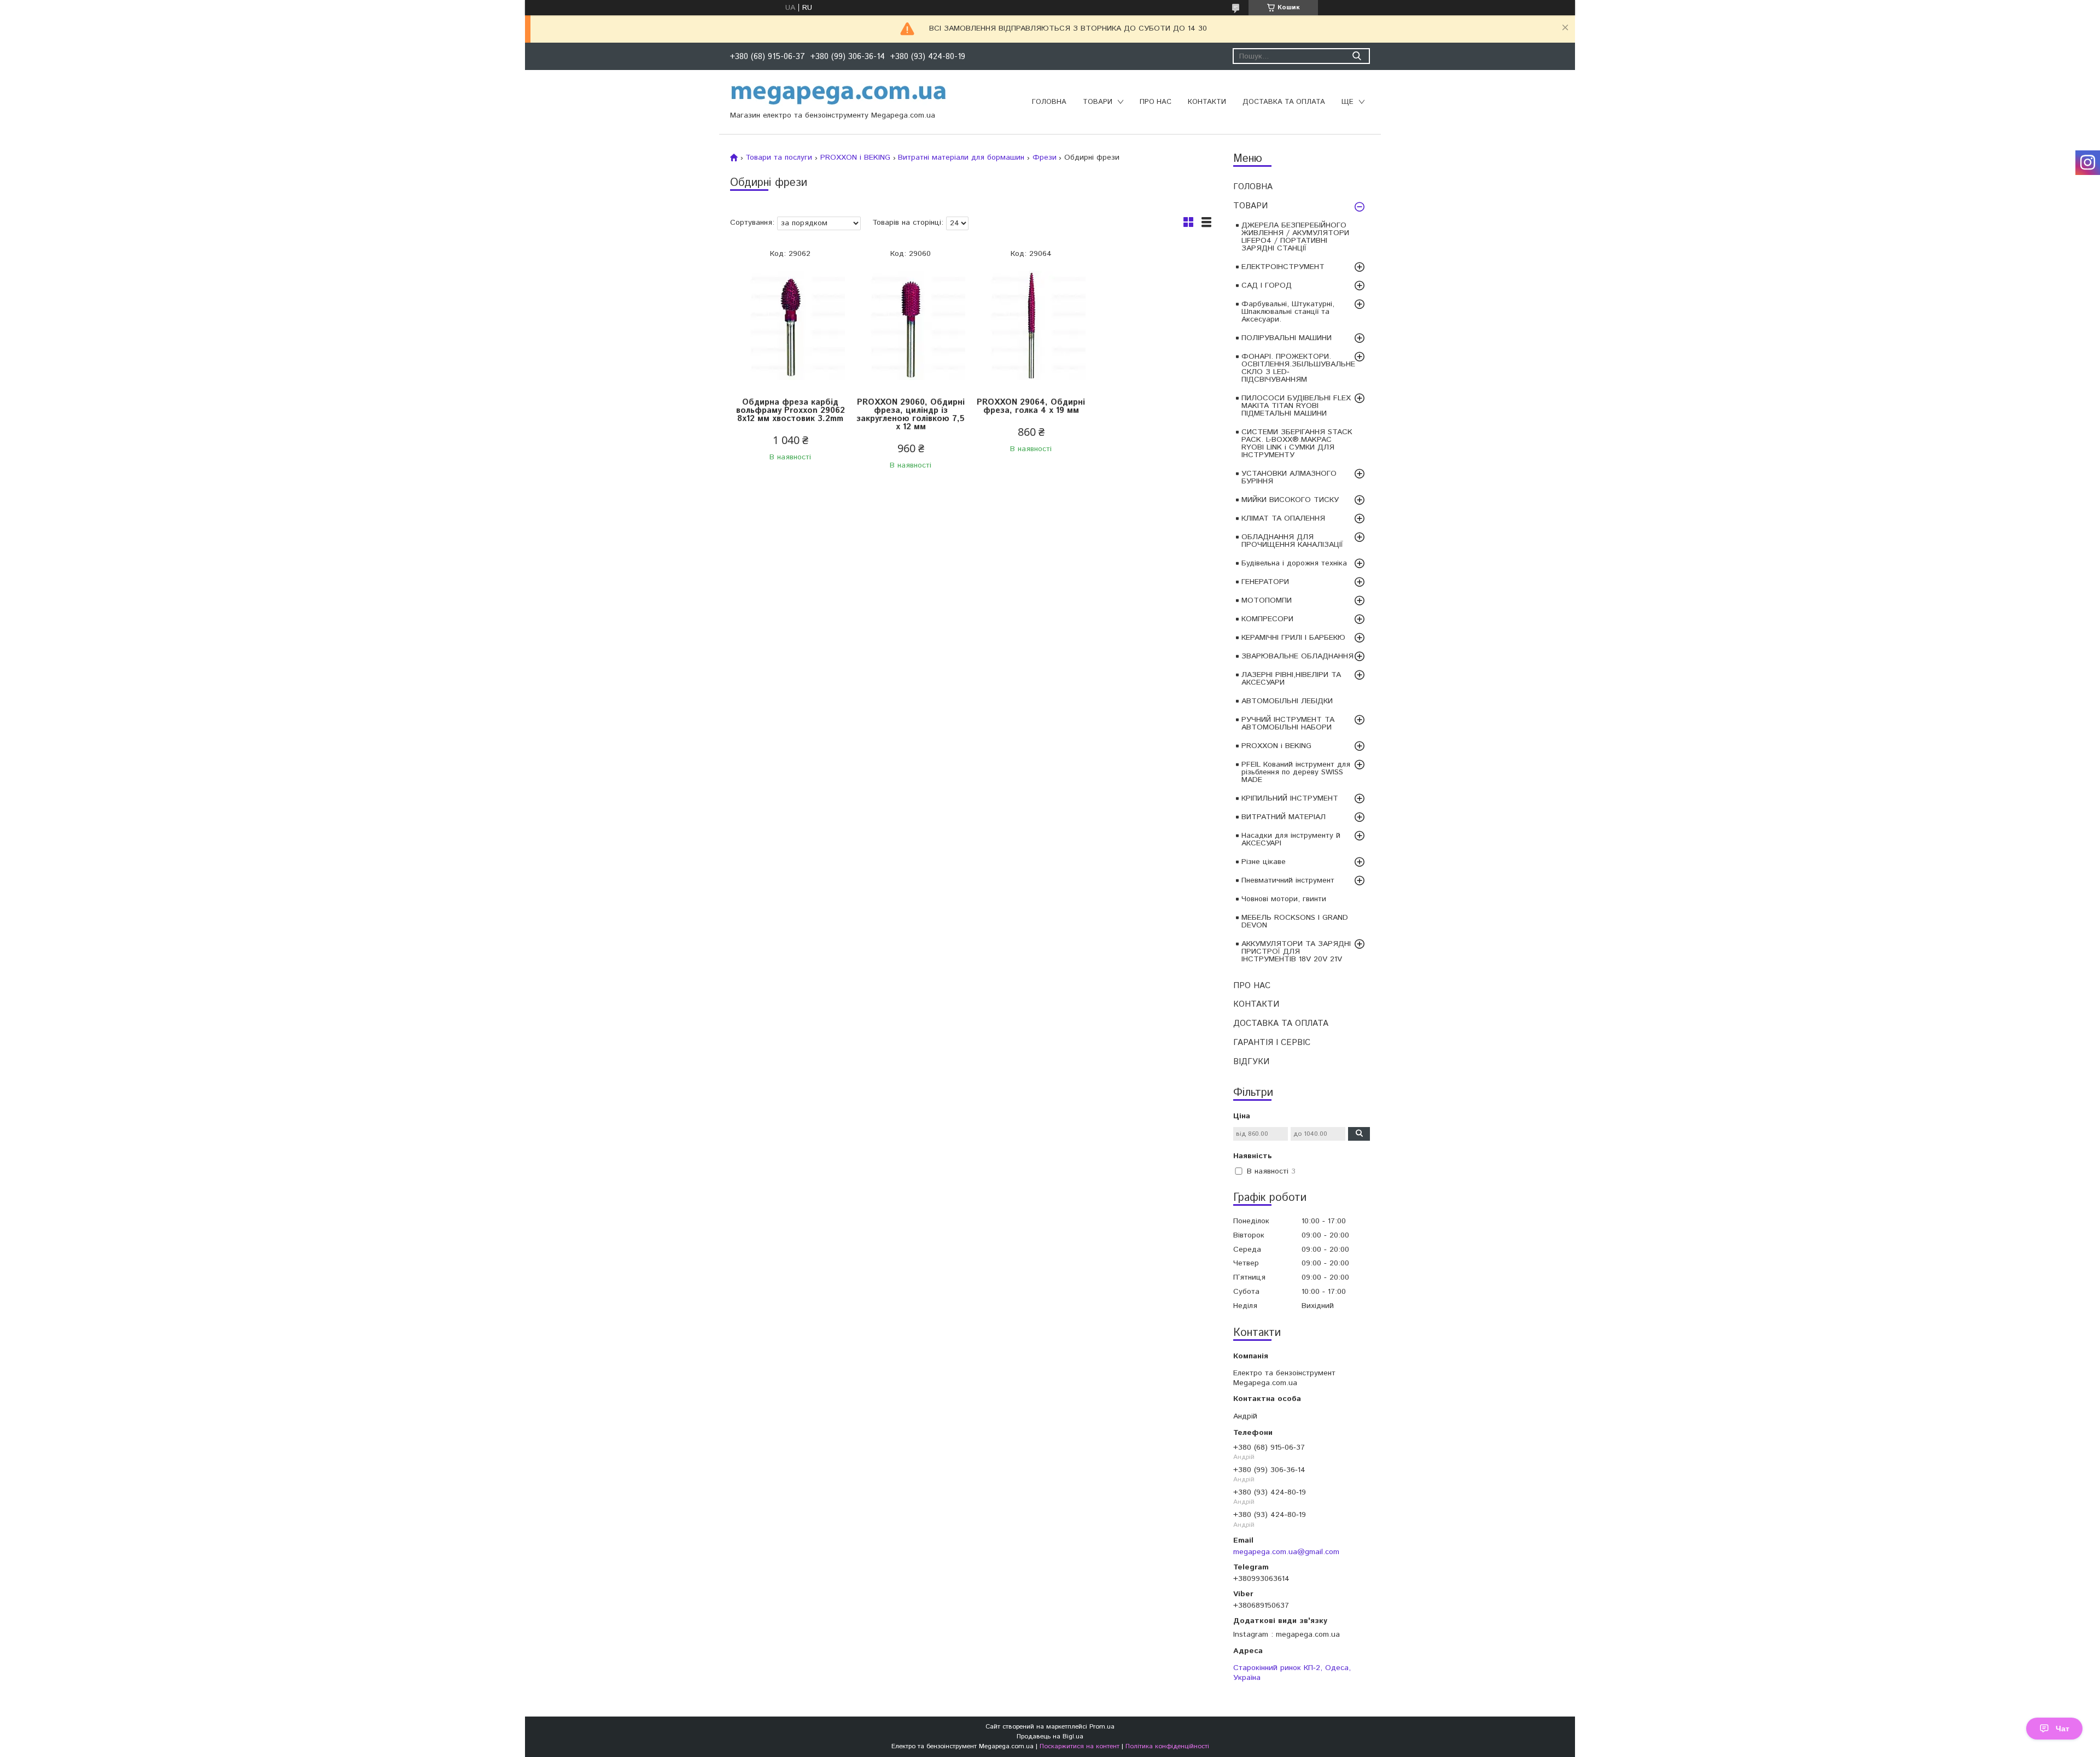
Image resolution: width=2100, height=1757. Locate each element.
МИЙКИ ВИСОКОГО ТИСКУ (1290, 500)
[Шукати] (1357, 56)
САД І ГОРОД (1267, 285)
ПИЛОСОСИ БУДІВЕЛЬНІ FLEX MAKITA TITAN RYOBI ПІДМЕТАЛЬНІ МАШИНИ (1296, 406)
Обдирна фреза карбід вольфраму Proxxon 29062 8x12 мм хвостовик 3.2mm (791, 410)
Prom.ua (1102, 1727)
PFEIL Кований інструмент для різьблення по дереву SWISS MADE (1296, 772)
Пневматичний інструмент (1288, 880)
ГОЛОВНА (1049, 102)
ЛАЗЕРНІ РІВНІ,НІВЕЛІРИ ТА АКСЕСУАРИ (1291, 679)
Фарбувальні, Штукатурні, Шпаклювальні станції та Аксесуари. (1288, 312)
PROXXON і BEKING (1276, 746)
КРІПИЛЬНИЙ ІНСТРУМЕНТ (1290, 798)
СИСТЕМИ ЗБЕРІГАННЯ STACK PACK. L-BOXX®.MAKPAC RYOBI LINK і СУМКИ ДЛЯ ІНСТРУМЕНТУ (1297, 443)
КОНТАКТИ (1207, 102)
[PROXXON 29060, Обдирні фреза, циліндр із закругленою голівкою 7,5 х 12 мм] (911, 326)
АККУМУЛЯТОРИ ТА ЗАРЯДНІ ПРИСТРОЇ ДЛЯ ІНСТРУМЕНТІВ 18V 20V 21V (1296, 952)
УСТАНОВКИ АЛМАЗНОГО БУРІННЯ (1289, 477)
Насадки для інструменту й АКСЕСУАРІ (1291, 839)
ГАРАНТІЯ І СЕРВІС (1272, 1043)
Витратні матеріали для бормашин (961, 157)
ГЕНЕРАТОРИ (1265, 582)
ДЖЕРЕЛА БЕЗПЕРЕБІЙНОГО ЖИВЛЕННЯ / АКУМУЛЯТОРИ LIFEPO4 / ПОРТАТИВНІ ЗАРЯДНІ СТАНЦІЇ (1295, 237)
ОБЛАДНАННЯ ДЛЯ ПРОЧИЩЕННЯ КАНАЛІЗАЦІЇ (1292, 541)
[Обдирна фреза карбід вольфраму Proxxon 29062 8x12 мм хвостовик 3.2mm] (790, 326)
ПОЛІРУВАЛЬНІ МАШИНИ (1287, 338)
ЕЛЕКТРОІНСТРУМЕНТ (1283, 267)
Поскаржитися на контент (1080, 1746)
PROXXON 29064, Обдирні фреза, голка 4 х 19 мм (1031, 406)
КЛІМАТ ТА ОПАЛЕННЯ (1283, 518)
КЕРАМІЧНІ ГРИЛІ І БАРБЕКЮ (1293, 638)
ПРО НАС (1156, 102)
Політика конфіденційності (1167, 1746)
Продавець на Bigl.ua (1050, 1736)
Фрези (1045, 157)
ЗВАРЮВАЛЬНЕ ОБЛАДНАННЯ (1297, 656)
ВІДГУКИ (1251, 1062)
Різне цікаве (1264, 862)
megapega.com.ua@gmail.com (1286, 1552)
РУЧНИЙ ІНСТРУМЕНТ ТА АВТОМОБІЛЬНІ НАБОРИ (1288, 723)
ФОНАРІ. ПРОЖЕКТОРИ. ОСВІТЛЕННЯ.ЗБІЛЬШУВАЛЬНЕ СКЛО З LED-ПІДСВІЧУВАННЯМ (1298, 368)
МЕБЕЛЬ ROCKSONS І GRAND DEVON (1295, 921)
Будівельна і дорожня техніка (1294, 563)
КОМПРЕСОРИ (1267, 619)
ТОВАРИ (1098, 102)
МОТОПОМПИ (1267, 600)
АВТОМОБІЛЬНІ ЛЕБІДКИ (1287, 701)
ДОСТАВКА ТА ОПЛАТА (1284, 102)
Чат (2063, 1729)
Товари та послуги (779, 157)
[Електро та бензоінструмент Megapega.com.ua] (839, 94)
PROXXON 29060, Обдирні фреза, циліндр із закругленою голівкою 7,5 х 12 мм (911, 415)
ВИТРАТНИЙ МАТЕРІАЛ (1284, 817)
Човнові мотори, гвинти (1284, 899)
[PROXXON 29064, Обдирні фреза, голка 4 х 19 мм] (1031, 326)
